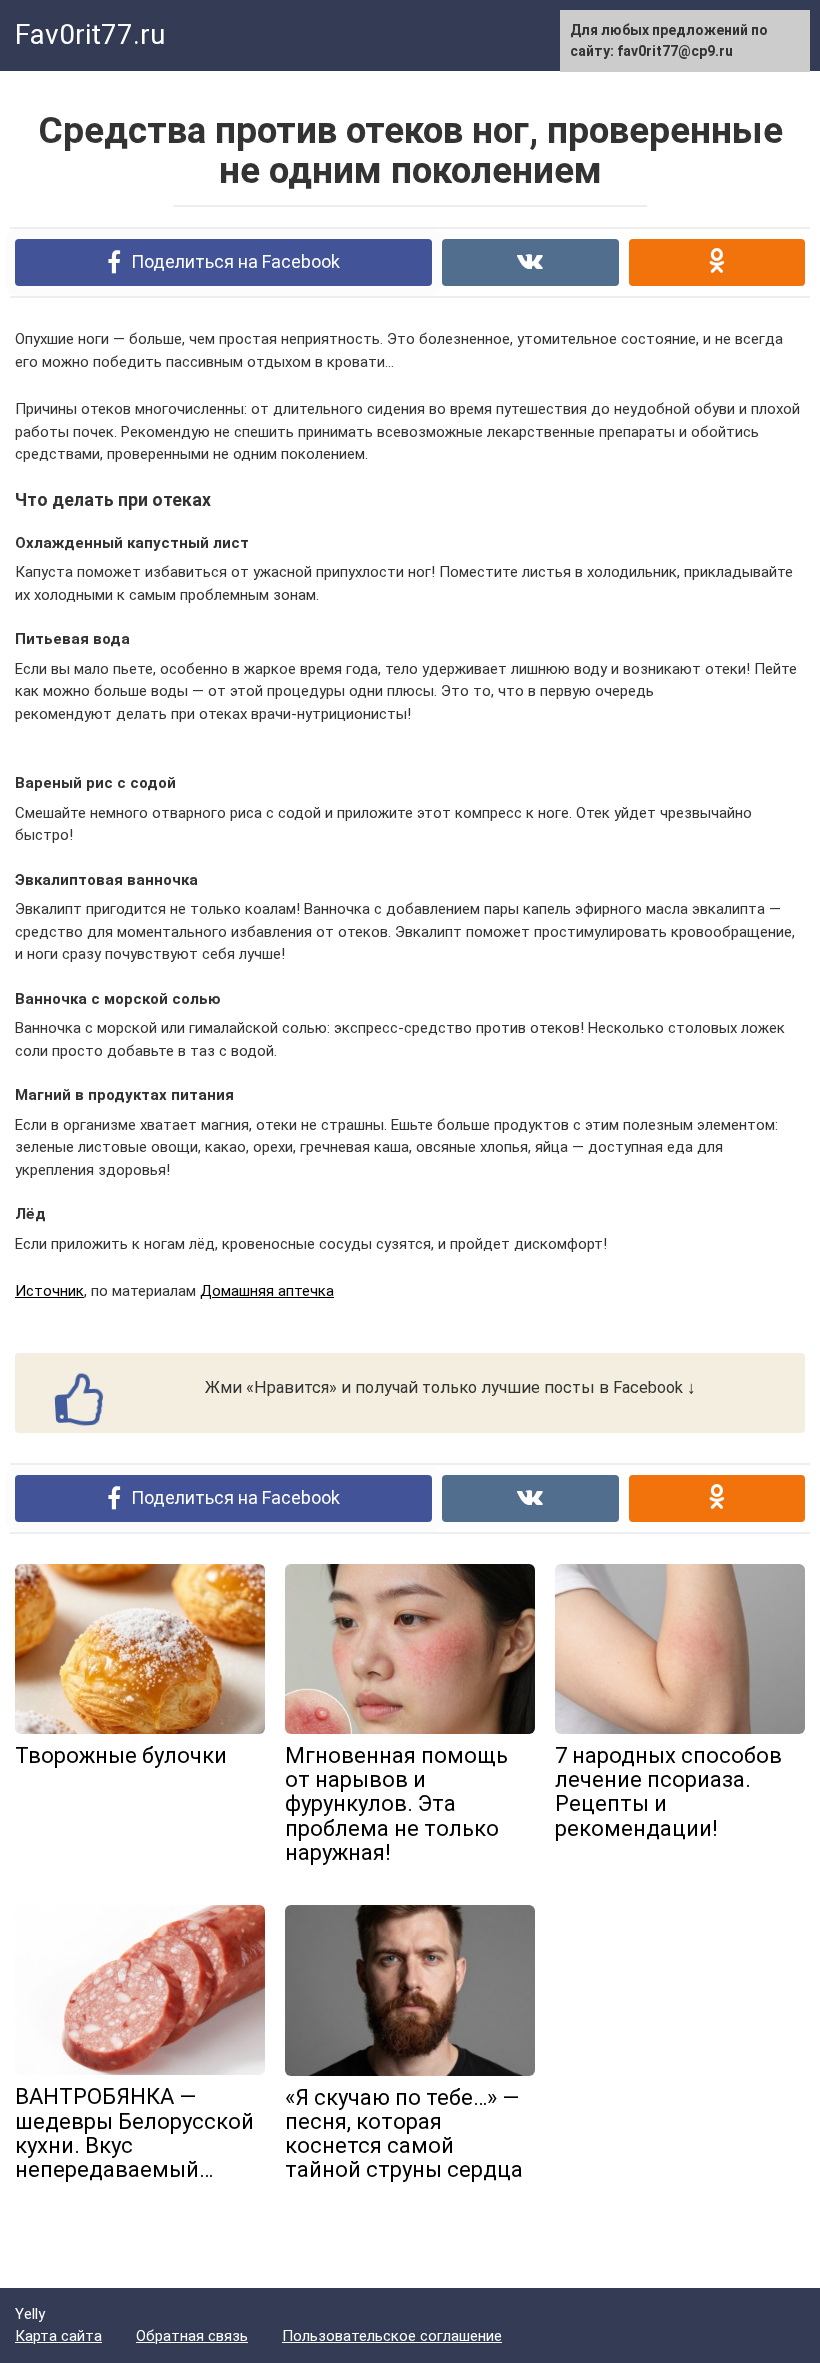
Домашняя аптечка (267, 1291)
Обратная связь (192, 2336)
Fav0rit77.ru (90, 34)
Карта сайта (58, 2336)
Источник (49, 1291)
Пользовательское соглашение (392, 2336)
